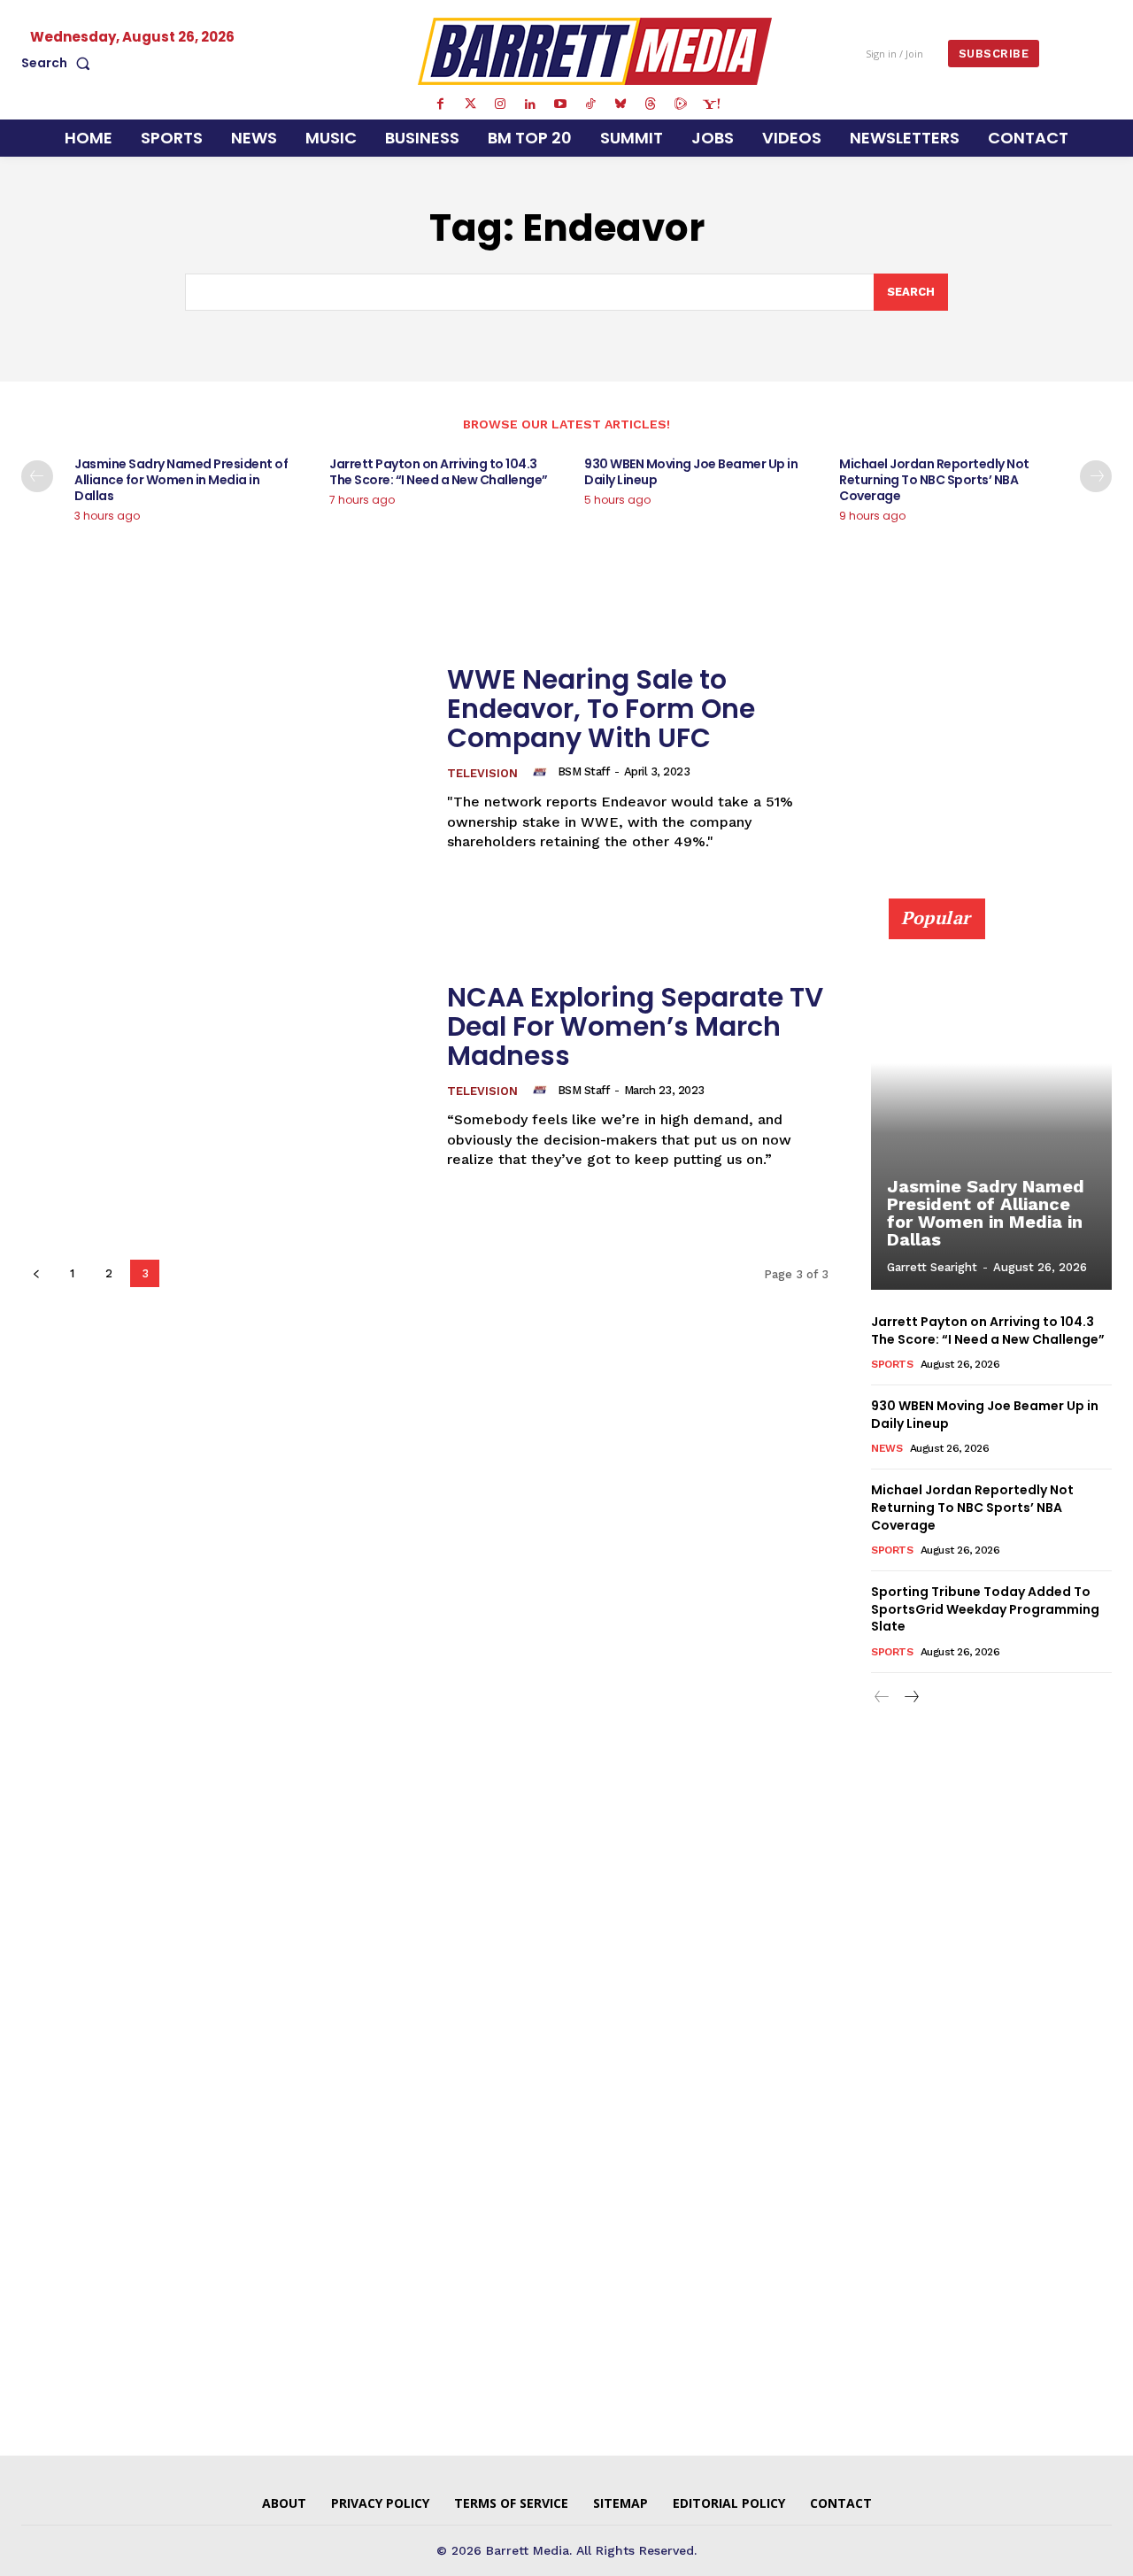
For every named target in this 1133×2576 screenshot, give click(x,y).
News (886, 1448)
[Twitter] (470, 104)
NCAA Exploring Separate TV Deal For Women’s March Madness (635, 1026)
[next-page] (1096, 476)
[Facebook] (440, 104)
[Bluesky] (620, 104)
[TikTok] (590, 104)
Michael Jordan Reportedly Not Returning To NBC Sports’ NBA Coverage (934, 480)
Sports (892, 1364)
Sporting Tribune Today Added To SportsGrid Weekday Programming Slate (985, 1609)
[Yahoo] (711, 104)
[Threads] (651, 104)
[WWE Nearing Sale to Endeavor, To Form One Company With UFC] (223, 758)
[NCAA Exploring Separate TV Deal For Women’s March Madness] (223, 1076)
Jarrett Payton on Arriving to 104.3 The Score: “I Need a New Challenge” (439, 472)
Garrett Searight (932, 1267)
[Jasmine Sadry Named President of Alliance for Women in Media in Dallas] (991, 1104)
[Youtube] (560, 104)
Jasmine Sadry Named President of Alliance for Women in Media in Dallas (181, 480)
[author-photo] (543, 772)
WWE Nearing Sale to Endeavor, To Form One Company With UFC (601, 709)
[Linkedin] (530, 104)
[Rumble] (681, 104)
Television (482, 773)
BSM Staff (584, 771)
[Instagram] (500, 104)
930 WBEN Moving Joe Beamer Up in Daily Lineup (691, 472)
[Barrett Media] (595, 51)
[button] (59, 63)
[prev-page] (37, 476)
